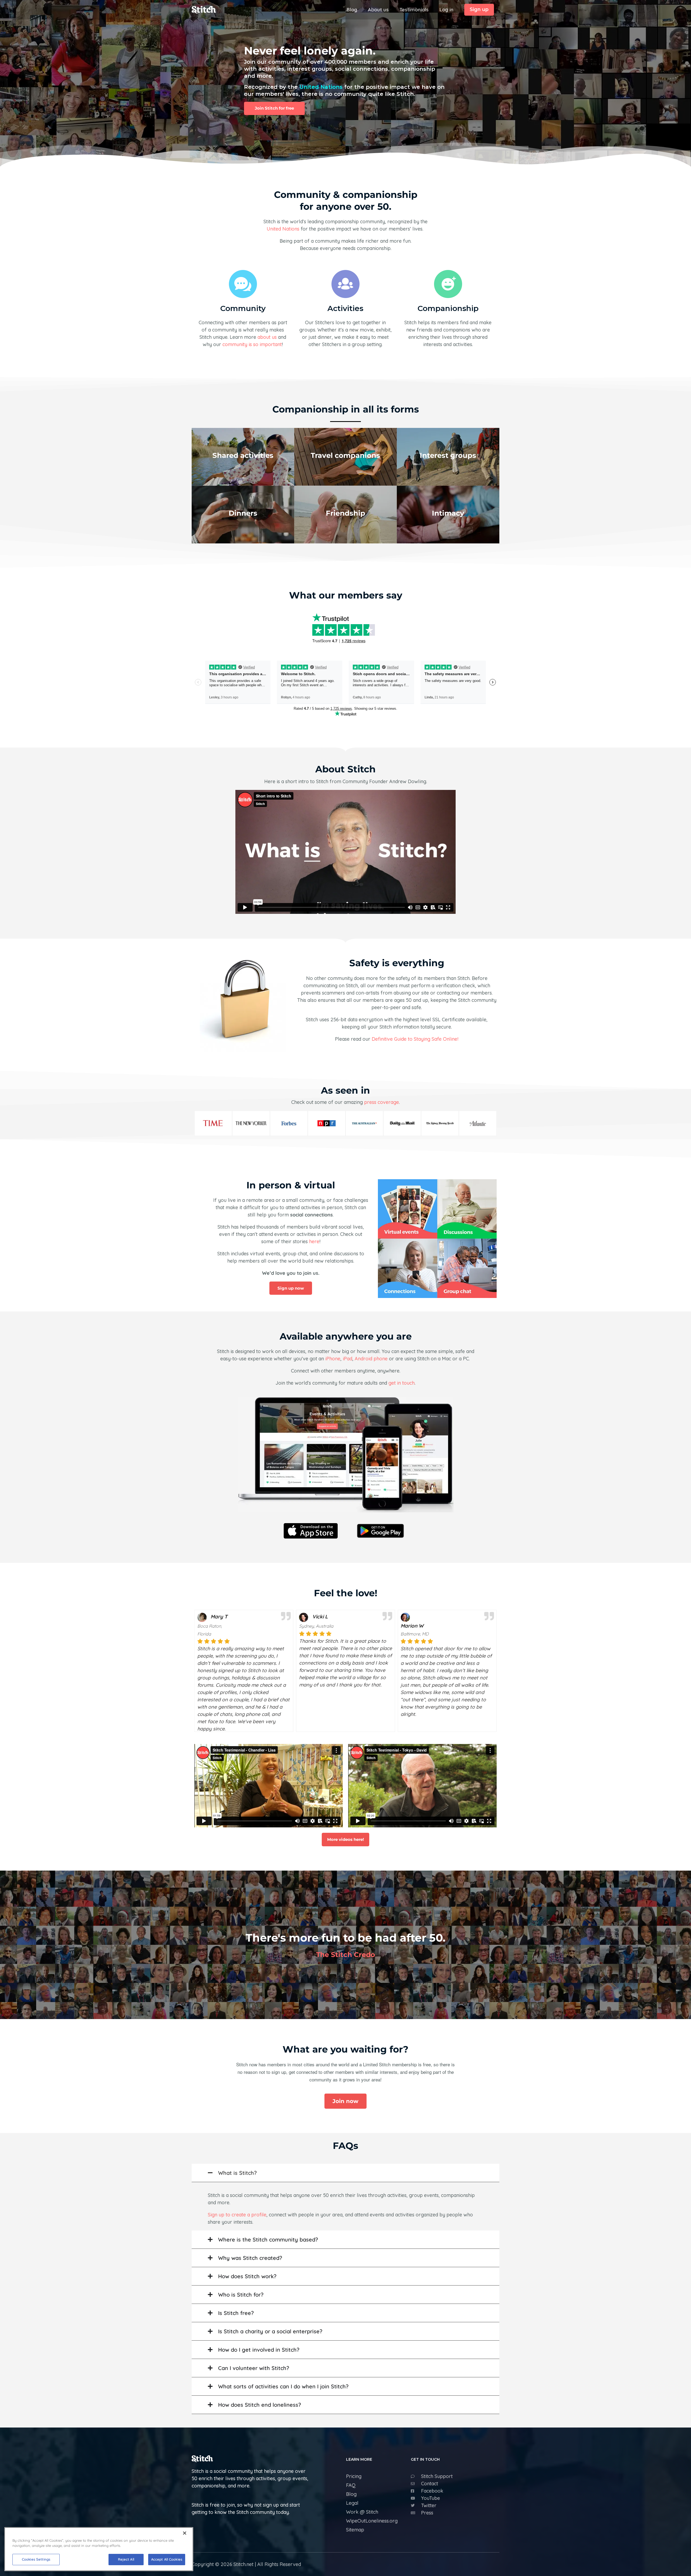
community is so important (252, 344)
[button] (479, 10)
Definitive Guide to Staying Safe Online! (415, 1039)
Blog (352, 10)
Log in (446, 10)
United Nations (321, 87)
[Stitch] (204, 9)
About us (378, 10)
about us (267, 337)
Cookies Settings (36, 2559)
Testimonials (414, 10)
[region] (99, 2549)
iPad (348, 1359)
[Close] (185, 2533)
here (314, 1241)
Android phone (371, 1359)
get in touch (402, 1383)
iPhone (333, 1359)
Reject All (126, 2559)
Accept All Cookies (167, 2559)
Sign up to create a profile (237, 2215)
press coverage (382, 1102)
